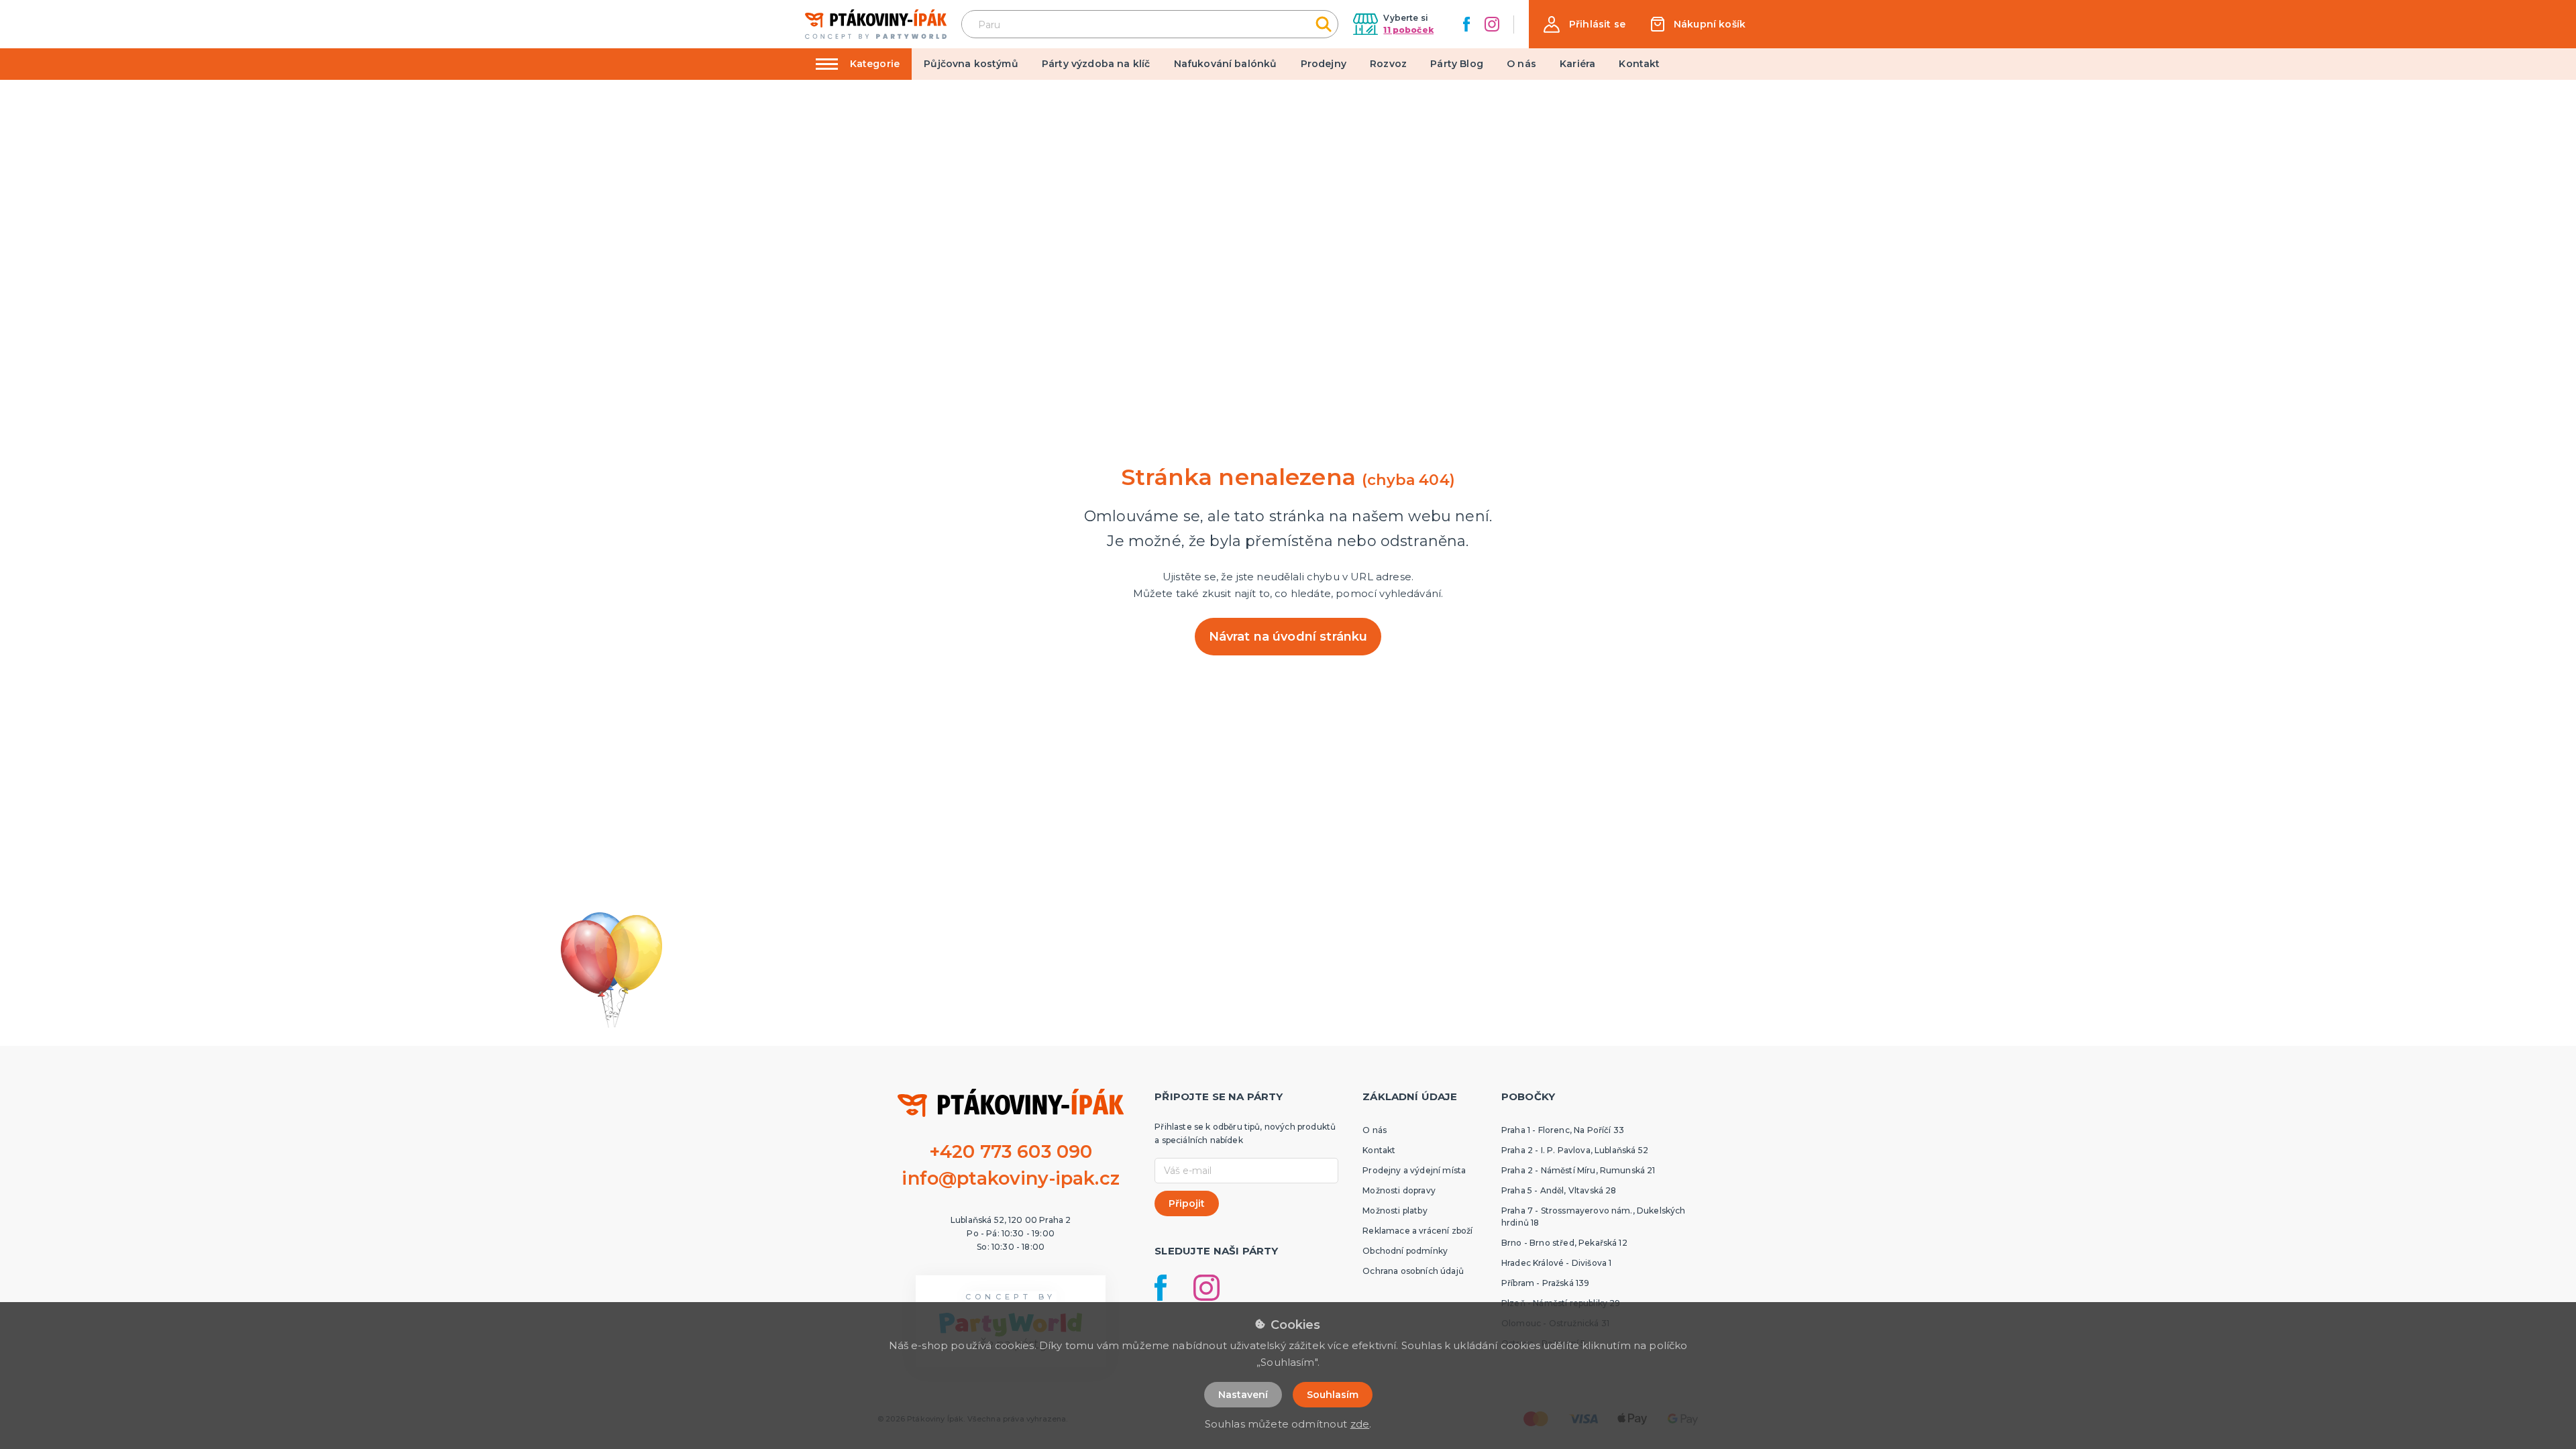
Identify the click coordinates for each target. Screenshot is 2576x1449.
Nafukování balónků (1226, 64)
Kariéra (1577, 64)
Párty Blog (1457, 64)
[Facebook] (1466, 24)
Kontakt (1639, 64)
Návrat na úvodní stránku (1288, 637)
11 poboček (1408, 30)
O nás (1521, 64)
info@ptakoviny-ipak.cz (1011, 1178)
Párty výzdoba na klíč (1096, 64)
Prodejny (1324, 64)
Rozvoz (1388, 64)
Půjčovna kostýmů (971, 64)
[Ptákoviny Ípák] (876, 24)
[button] (1585, 24)
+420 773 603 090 (1011, 1151)
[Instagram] (1492, 24)
